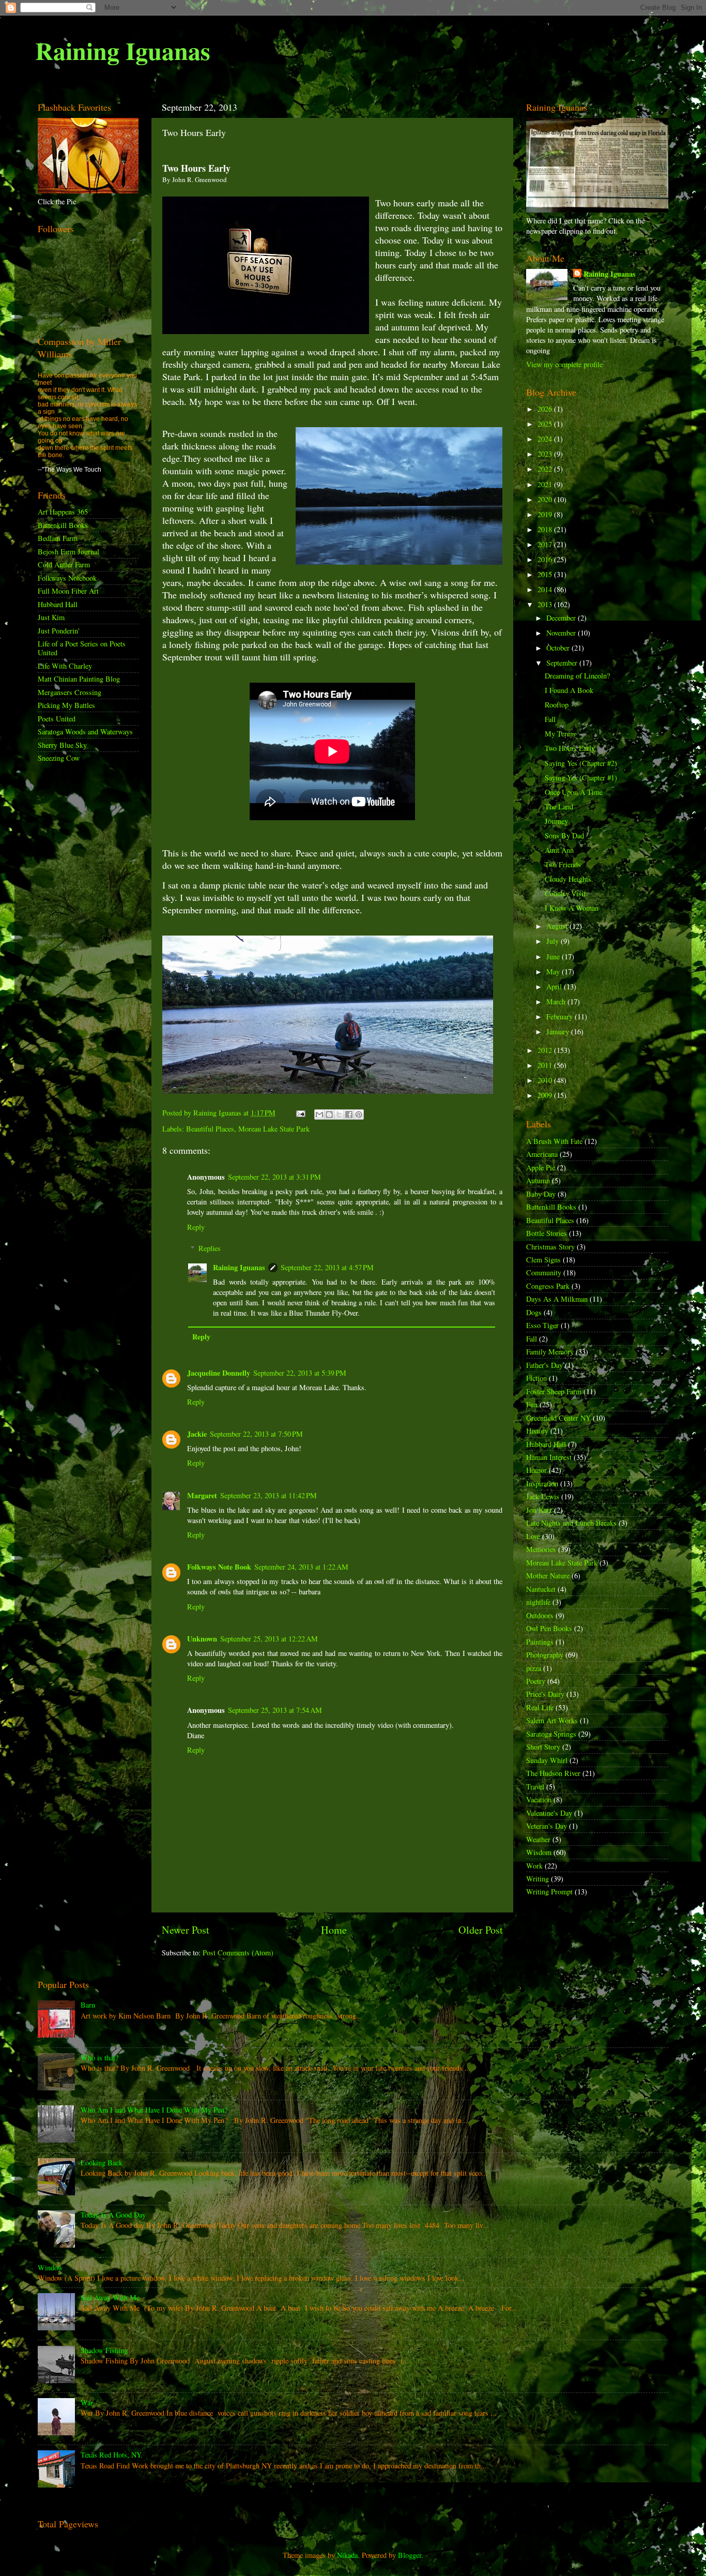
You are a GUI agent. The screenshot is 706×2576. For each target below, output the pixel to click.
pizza (534, 1668)
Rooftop (557, 705)
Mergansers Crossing (70, 692)
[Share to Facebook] (349, 1114)
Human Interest (549, 1457)
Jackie (197, 1434)
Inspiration (542, 1483)
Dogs (534, 1312)
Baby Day (541, 1194)
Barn (88, 2005)
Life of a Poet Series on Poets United (82, 648)
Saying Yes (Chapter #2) (581, 763)
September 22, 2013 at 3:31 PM (274, 1177)
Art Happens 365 (63, 512)
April (555, 986)
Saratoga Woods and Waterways (85, 732)
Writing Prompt (549, 1892)
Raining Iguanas (123, 50)
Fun (532, 1404)
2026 (546, 409)
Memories (541, 1549)
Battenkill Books (63, 525)
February (561, 1016)
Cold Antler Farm (64, 564)
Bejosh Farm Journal (68, 552)
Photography (545, 1655)
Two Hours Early (570, 748)
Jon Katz (539, 1510)
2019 (546, 514)
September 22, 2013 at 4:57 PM (327, 1267)
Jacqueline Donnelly (219, 1373)
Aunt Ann (559, 850)
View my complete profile (564, 364)
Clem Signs (543, 1260)
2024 (546, 439)
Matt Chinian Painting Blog (79, 679)
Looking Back (102, 2163)
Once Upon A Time (574, 792)
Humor (536, 1470)
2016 (546, 559)
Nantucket (541, 1589)
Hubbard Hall (58, 604)
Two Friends (563, 864)
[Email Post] (300, 1113)
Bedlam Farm (58, 538)
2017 (546, 544)
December (562, 618)
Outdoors (540, 1615)
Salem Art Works (552, 1720)
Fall (550, 719)
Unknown (202, 1639)
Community (544, 1272)
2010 (546, 1080)
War (87, 2402)
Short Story (543, 1747)
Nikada (347, 2555)
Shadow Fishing (104, 2350)
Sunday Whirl (547, 1760)
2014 (546, 589)
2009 (546, 1095)
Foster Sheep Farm (554, 1391)
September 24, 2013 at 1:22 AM (301, 1567)
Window (50, 2268)
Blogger (410, 2555)
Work (534, 1866)
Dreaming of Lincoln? (577, 676)
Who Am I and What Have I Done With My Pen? (154, 2110)
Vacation (539, 1799)
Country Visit (565, 893)
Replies (210, 1248)
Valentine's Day (549, 1813)
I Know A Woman (572, 908)
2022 (546, 469)
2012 (546, 1050)
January (559, 1031)
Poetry (536, 1681)
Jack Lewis (543, 1496)
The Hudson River (553, 1773)
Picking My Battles (66, 705)
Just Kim (51, 617)
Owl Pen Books (549, 1628)
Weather (538, 1839)
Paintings (540, 1642)
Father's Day (544, 1365)
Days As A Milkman (557, 1299)
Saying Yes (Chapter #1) (581, 778)
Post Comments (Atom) (238, 1953)
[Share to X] (339, 1114)
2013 (546, 604)
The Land (559, 807)
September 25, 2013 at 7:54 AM (275, 1710)
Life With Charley (65, 666)
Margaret (202, 1495)
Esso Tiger (542, 1325)
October (559, 648)
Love (533, 1536)
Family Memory (550, 1352)
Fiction (536, 1378)
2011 (546, 1065)
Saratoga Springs (551, 1734)
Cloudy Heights (568, 879)
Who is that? (99, 2058)
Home (334, 1930)
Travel (535, 1787)
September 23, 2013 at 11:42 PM (268, 1495)
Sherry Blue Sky (62, 745)
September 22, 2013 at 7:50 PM (256, 1434)
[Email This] (319, 1114)
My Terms (560, 734)
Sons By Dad (564, 835)
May (554, 971)
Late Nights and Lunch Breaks (571, 1523)
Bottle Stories (547, 1233)
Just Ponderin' (59, 631)
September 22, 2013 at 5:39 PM (300, 1373)
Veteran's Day (547, 1826)
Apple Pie (541, 1168)
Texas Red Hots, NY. (112, 2455)
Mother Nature (548, 1576)
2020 (546, 499)
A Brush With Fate (554, 1141)
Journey (556, 821)
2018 (546, 529)
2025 (546, 424)
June (554, 956)
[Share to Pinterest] (359, 1114)
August (558, 926)
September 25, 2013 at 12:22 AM (269, 1639)
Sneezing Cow (59, 758)
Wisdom (539, 1852)
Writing (538, 1879)
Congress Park (548, 1286)
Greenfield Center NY (558, 1418)
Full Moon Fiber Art (68, 591)
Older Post (481, 1930)
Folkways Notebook (67, 578)
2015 (546, 574)
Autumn (538, 1180)
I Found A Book (569, 690)
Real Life (540, 1707)
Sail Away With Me (110, 2298)
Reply (196, 1227)
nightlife (538, 1602)
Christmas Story (550, 1247)
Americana (542, 1154)
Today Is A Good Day (113, 2215)
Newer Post (186, 1930)
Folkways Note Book (219, 1567)
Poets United (57, 719)
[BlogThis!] (329, 1114)
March (557, 1001)
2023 (546, 454)
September (563, 663)
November (562, 633)
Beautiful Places (210, 1129)
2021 (546, 484)
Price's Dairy (545, 1694)
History (537, 1431)
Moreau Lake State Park (274, 1129)
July (554, 941)
